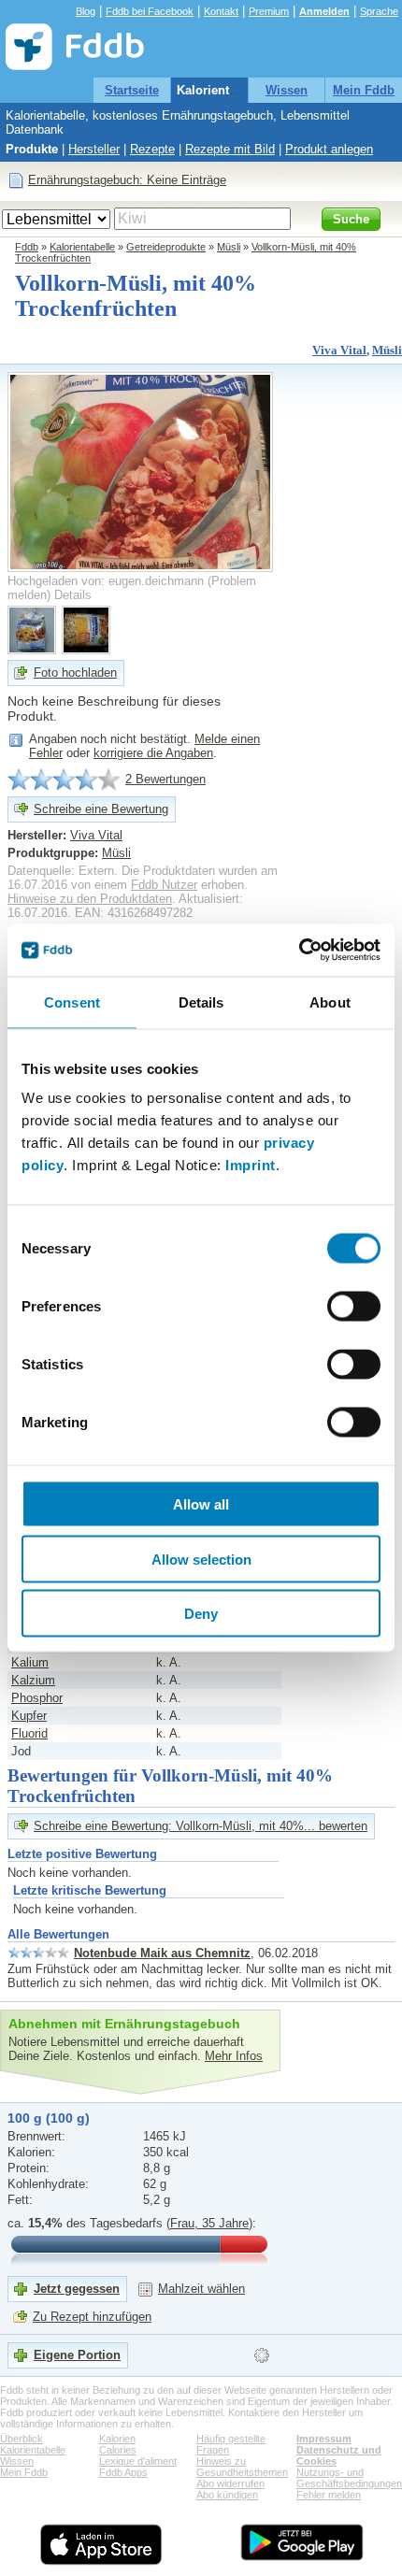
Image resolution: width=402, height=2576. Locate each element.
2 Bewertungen (165, 779)
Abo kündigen (227, 2495)
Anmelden (324, 11)
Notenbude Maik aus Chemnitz (162, 1953)
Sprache (379, 11)
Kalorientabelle (220, 90)
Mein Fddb (364, 90)
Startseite (132, 90)
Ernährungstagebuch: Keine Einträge (127, 180)
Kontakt (221, 11)
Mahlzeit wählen (201, 2289)
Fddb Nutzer (164, 885)
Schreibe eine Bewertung (101, 809)
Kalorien (117, 2439)
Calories (118, 2450)
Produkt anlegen (329, 149)
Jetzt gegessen (77, 2289)
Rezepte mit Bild (230, 149)
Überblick (22, 2439)
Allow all (201, 1504)
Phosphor (37, 1698)
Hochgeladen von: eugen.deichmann (106, 581)
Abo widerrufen (230, 2483)
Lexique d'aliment (138, 2461)
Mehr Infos (234, 2056)
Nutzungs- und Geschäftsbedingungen (349, 2478)
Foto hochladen (75, 673)
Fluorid (29, 1733)
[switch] (354, 1307)
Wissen (287, 90)
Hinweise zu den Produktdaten (90, 899)
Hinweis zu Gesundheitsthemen (242, 2467)
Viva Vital (339, 350)
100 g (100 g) (49, 2118)
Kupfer (29, 1716)
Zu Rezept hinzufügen (92, 2317)
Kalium (30, 1662)
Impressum (324, 2439)
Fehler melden (329, 2495)
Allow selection (201, 1559)
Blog (86, 11)
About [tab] (330, 1002)
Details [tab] (201, 1002)
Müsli (229, 247)
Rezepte (152, 149)
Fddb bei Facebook (150, 11)
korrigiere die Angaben (153, 753)
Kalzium (33, 1680)
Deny (201, 1614)
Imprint (251, 1165)
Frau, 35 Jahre (209, 2223)
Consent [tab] (72, 1002)
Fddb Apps (123, 2472)
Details (73, 595)
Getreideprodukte (166, 247)
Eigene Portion (77, 2355)
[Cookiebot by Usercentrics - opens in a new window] (299, 951)
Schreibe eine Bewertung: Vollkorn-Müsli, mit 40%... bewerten (201, 1826)
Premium (269, 11)
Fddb (27, 247)
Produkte (32, 149)
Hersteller (94, 149)
